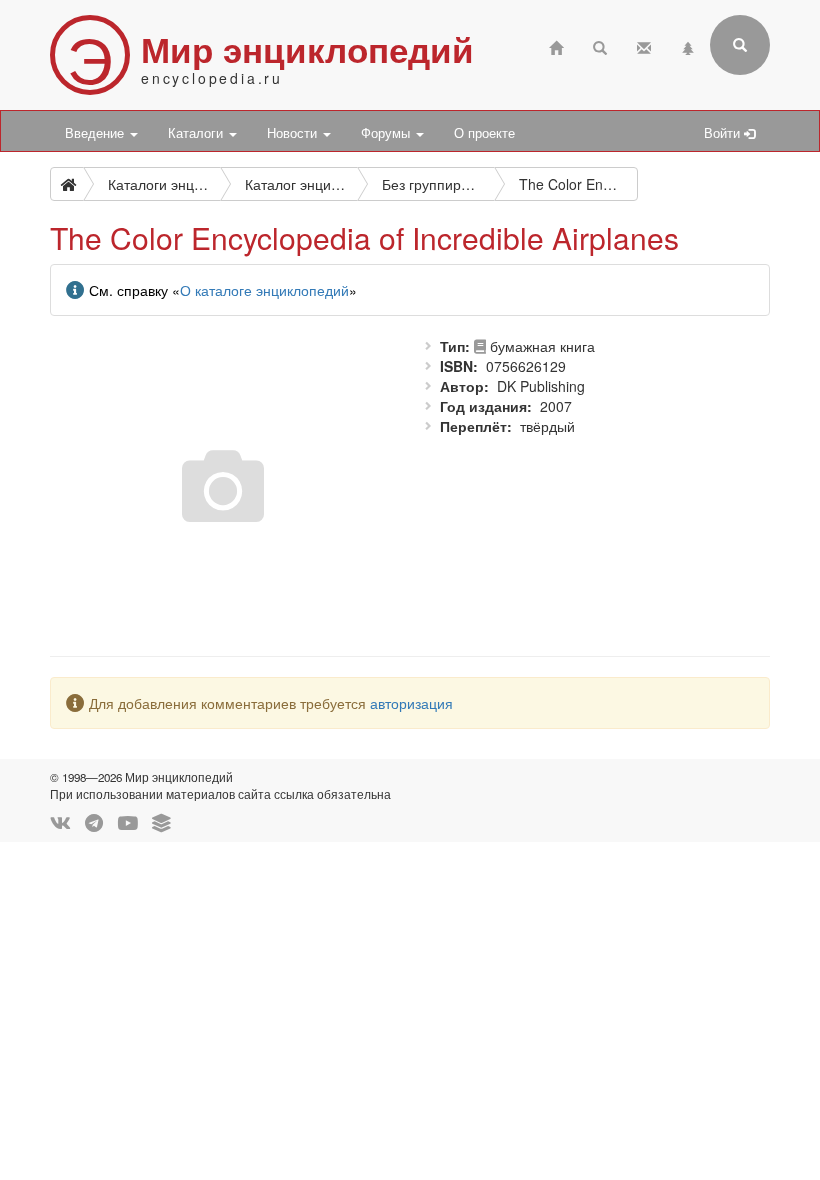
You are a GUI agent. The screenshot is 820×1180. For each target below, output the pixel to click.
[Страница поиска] (600, 45)
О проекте (484, 133)
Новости (294, 133)
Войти (724, 133)
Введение (96, 133)
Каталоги (197, 133)
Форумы (387, 133)
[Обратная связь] (644, 45)
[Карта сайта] (688, 45)
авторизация (411, 703)
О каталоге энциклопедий (264, 290)
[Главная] (556, 45)
